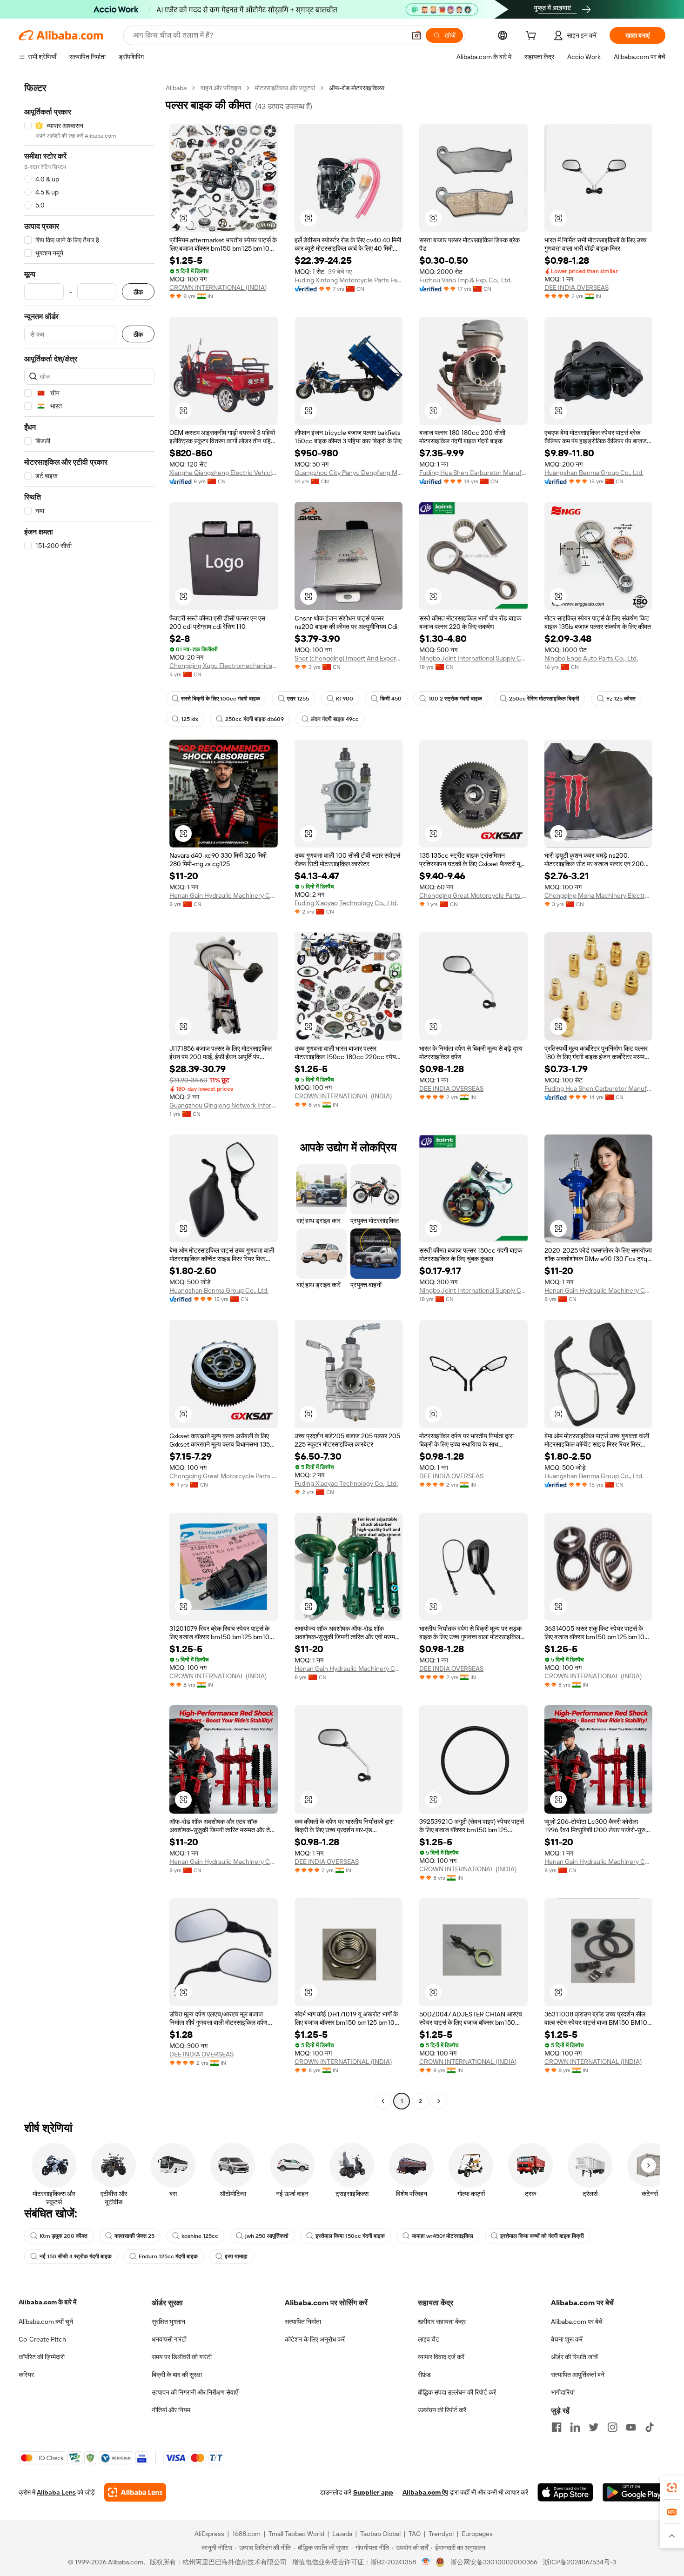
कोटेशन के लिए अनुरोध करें (315, 2339)
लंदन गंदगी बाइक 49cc (335, 719)
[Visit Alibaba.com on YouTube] (631, 2427)
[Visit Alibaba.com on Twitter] (594, 2427)
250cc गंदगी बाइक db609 (255, 719)
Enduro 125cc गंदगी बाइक (168, 2256)
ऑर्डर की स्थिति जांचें (574, 2357)
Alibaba (176, 88)
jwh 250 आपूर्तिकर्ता (267, 2236)
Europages (477, 2534)
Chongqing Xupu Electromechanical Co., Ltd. (224, 666)
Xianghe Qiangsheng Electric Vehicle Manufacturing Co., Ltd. (224, 473)
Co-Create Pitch (42, 2339)
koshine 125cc (200, 2236)
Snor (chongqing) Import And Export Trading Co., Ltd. (349, 658)
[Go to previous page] (383, 2101)
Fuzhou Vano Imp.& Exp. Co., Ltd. (466, 280)
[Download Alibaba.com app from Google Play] (634, 2492)
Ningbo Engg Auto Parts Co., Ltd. (591, 658)
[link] (672, 2488)
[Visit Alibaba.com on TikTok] (650, 2427)
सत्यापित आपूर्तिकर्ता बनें (578, 2375)
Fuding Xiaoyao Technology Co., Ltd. (346, 903)
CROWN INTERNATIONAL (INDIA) (218, 287)
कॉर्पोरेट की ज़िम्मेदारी (42, 2357)
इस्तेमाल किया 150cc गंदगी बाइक (350, 2236)
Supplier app (373, 2492)
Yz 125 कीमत (621, 699)
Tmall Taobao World (296, 2534)
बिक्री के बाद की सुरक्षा (177, 2375)
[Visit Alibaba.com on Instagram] (612, 2427)
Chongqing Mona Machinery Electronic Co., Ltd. (599, 895)
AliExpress (209, 2534)
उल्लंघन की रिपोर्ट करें (442, 2410)
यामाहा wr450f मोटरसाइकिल (443, 2236)
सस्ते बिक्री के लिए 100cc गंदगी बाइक (221, 699)
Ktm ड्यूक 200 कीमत (64, 2236)
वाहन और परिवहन (221, 88)
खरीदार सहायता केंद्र (442, 2322)
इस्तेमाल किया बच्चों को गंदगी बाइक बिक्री (542, 2236)
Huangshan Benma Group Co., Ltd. (594, 473)
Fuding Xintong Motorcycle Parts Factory (349, 280)
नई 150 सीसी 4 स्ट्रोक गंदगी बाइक (76, 2256)
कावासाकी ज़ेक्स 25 (134, 2236)
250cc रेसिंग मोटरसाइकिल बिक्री (544, 699)
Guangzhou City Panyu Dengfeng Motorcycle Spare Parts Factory (349, 473)
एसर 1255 (298, 699)
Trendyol (441, 2534)
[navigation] (89, 1096)
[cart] (533, 37)
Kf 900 (345, 699)
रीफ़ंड (424, 2375)
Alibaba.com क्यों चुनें (46, 2322)
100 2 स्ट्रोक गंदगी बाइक (455, 699)
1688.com (246, 2534)
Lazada (342, 2534)
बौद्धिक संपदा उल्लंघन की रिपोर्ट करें (457, 2392)
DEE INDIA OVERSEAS (577, 287)
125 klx (190, 719)
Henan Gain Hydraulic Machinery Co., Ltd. (224, 895)
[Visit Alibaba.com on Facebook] (557, 2427)
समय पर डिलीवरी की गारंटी (182, 2357)
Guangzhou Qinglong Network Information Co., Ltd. (224, 1105)
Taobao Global (380, 2534)
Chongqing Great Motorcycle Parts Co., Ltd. (473, 895)
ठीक (138, 292)
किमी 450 (391, 699)
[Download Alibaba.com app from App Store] (565, 2492)
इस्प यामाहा (236, 2256)
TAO (415, 2534)
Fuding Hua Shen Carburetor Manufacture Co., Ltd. (473, 473)
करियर (26, 2375)
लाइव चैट (429, 2339)
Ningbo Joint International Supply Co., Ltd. (473, 658)
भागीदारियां (563, 2392)
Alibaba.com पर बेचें (577, 2322)
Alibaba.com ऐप (425, 2492)
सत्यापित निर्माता (303, 2322)
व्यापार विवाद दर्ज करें (441, 2357)
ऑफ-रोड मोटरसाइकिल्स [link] (357, 88)
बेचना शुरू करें (567, 2339)
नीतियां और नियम (171, 2410)
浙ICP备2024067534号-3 (580, 2562)
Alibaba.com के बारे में (47, 2302)
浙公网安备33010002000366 (494, 2562)
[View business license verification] (426, 2562)
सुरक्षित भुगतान (168, 2322)
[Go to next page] (439, 2101)
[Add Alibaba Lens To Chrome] (135, 2492)
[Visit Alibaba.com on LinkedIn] (575, 2427)
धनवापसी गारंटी (169, 2339)
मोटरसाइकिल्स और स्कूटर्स (285, 88)
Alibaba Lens (56, 2492)
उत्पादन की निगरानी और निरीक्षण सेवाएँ (195, 2392)
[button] (416, 35)
